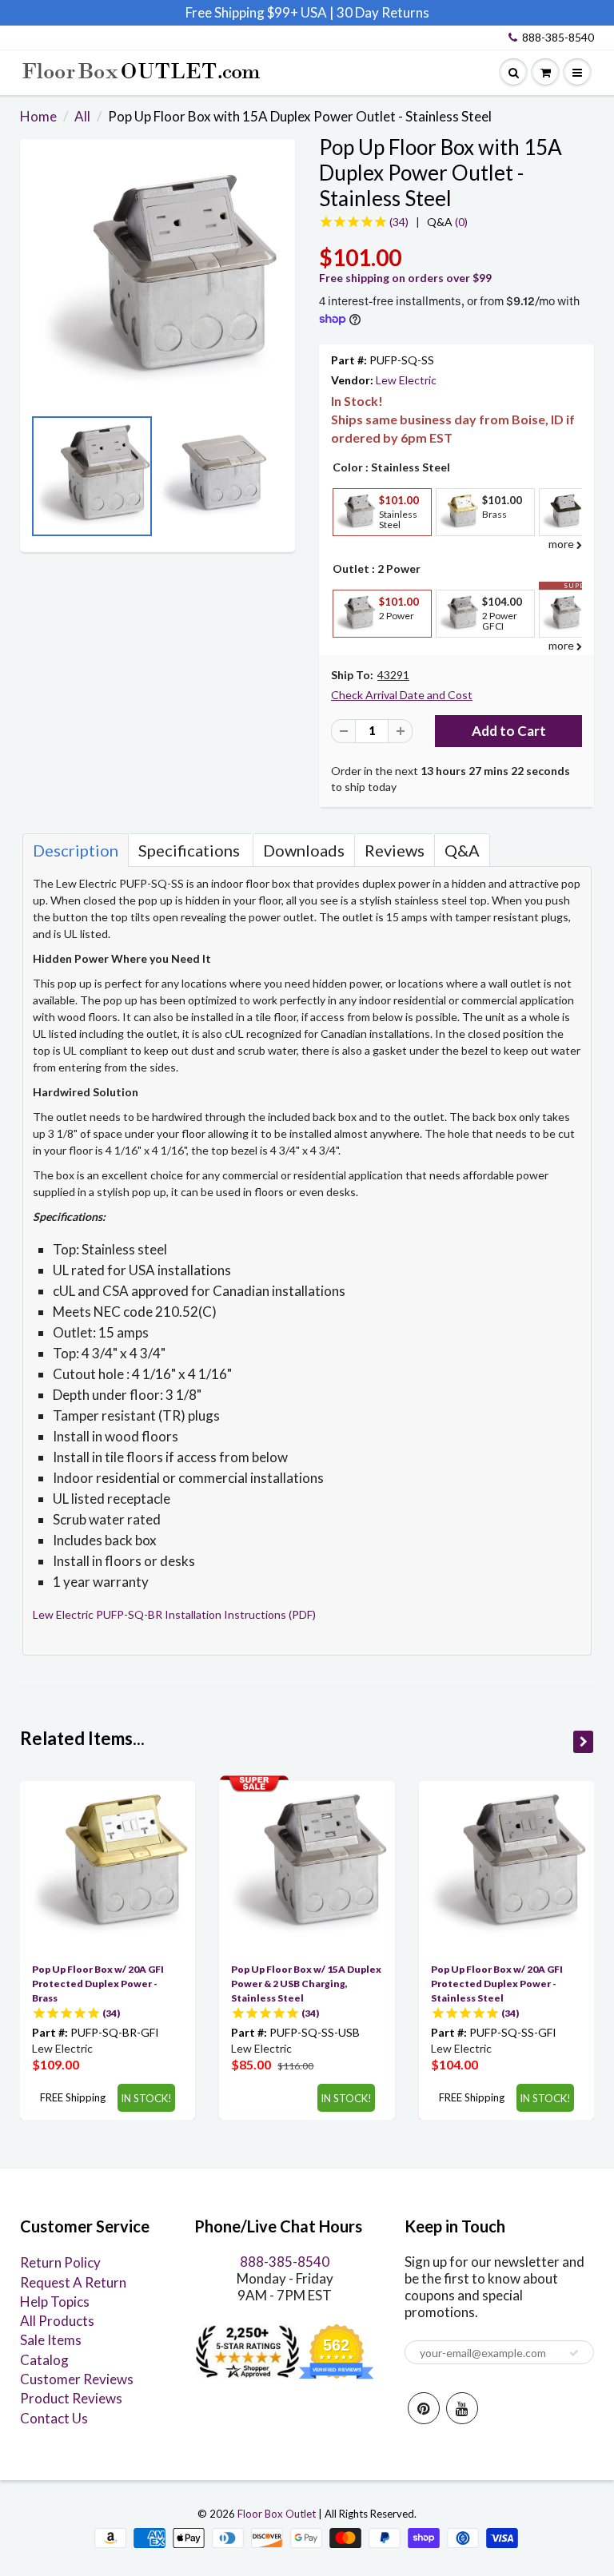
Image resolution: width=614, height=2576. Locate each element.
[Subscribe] (574, 2353)
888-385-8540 (558, 37)
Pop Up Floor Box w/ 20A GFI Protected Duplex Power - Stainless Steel (497, 1984)
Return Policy (60, 2262)
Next (279, 481)
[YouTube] (462, 2408)
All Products (57, 2321)
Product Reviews (71, 2398)
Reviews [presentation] (395, 850)
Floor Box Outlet (277, 2514)
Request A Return (73, 2282)
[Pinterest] (424, 2408)
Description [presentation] (76, 850)
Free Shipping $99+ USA (256, 12)
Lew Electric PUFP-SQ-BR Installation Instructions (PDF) (174, 1614)
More (353, 548)
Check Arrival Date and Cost (402, 695)
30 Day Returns (383, 12)
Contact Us (54, 2418)
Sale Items (51, 2340)
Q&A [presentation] (462, 850)
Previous (36, 481)
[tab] (76, 850)
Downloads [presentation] (304, 850)
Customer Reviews (77, 2379)
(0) (447, 222)
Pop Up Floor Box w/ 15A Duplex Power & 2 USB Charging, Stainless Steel (306, 1984)
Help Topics (55, 2302)
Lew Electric (406, 380)
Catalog (44, 2360)
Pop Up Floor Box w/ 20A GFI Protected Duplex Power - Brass (98, 1984)
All (82, 116)
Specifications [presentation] (191, 850)
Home (38, 116)
